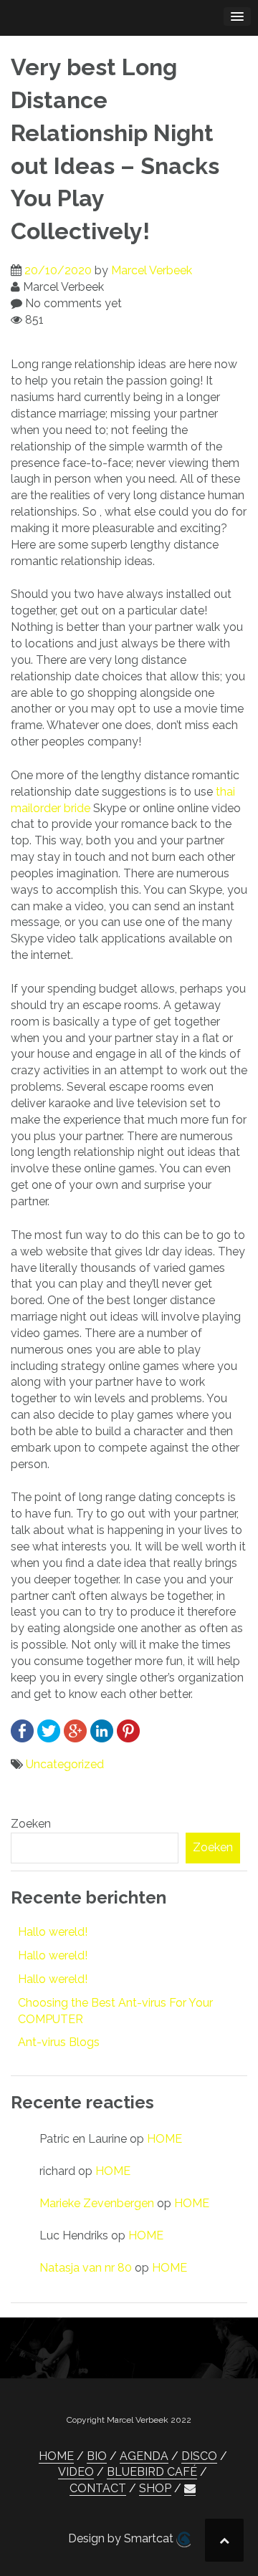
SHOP (155, 2488)
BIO (97, 2456)
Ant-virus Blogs (59, 2042)
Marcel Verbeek (152, 270)
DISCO (199, 2456)
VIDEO (76, 2472)
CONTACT (98, 2488)
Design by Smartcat (122, 2538)
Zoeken (31, 1824)
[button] (190, 2489)
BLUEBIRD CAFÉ (152, 2472)
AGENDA (144, 2456)
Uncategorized (65, 1764)
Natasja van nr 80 (86, 2268)
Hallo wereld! (53, 1932)
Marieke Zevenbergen (97, 2203)
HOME (164, 2139)
